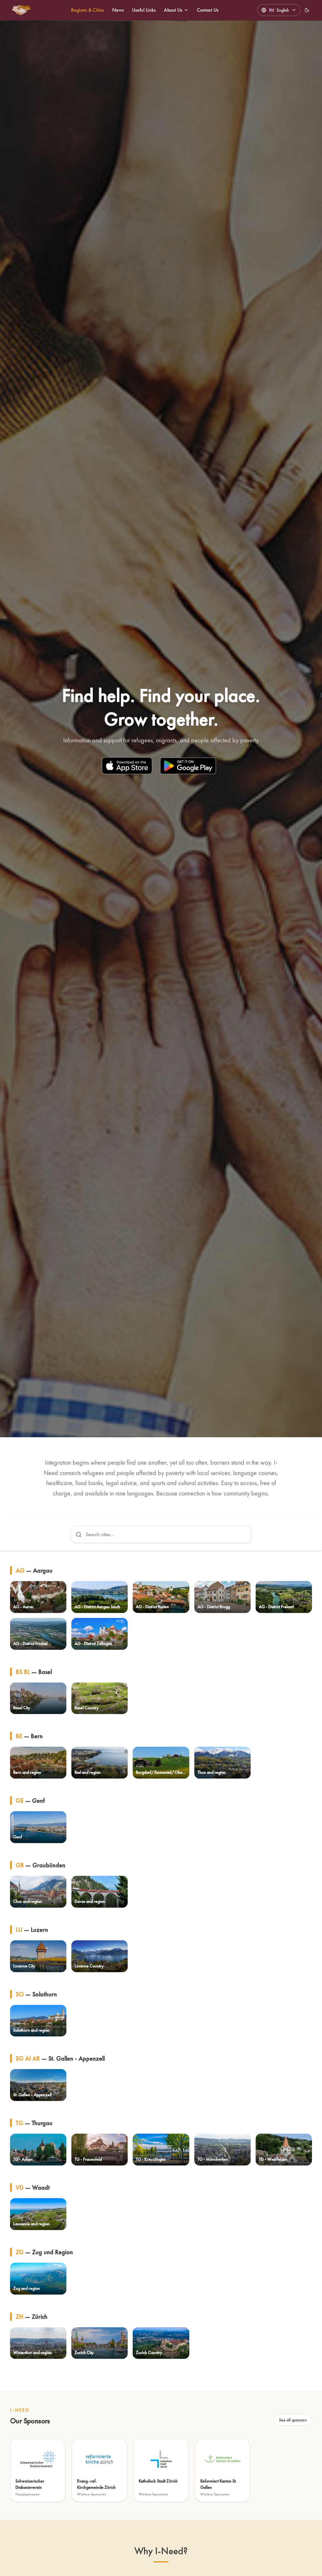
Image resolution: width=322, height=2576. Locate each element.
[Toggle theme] (307, 10)
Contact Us (208, 10)
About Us (173, 10)
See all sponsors (293, 2420)
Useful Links (144, 10)
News (118, 10)
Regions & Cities (88, 10)
